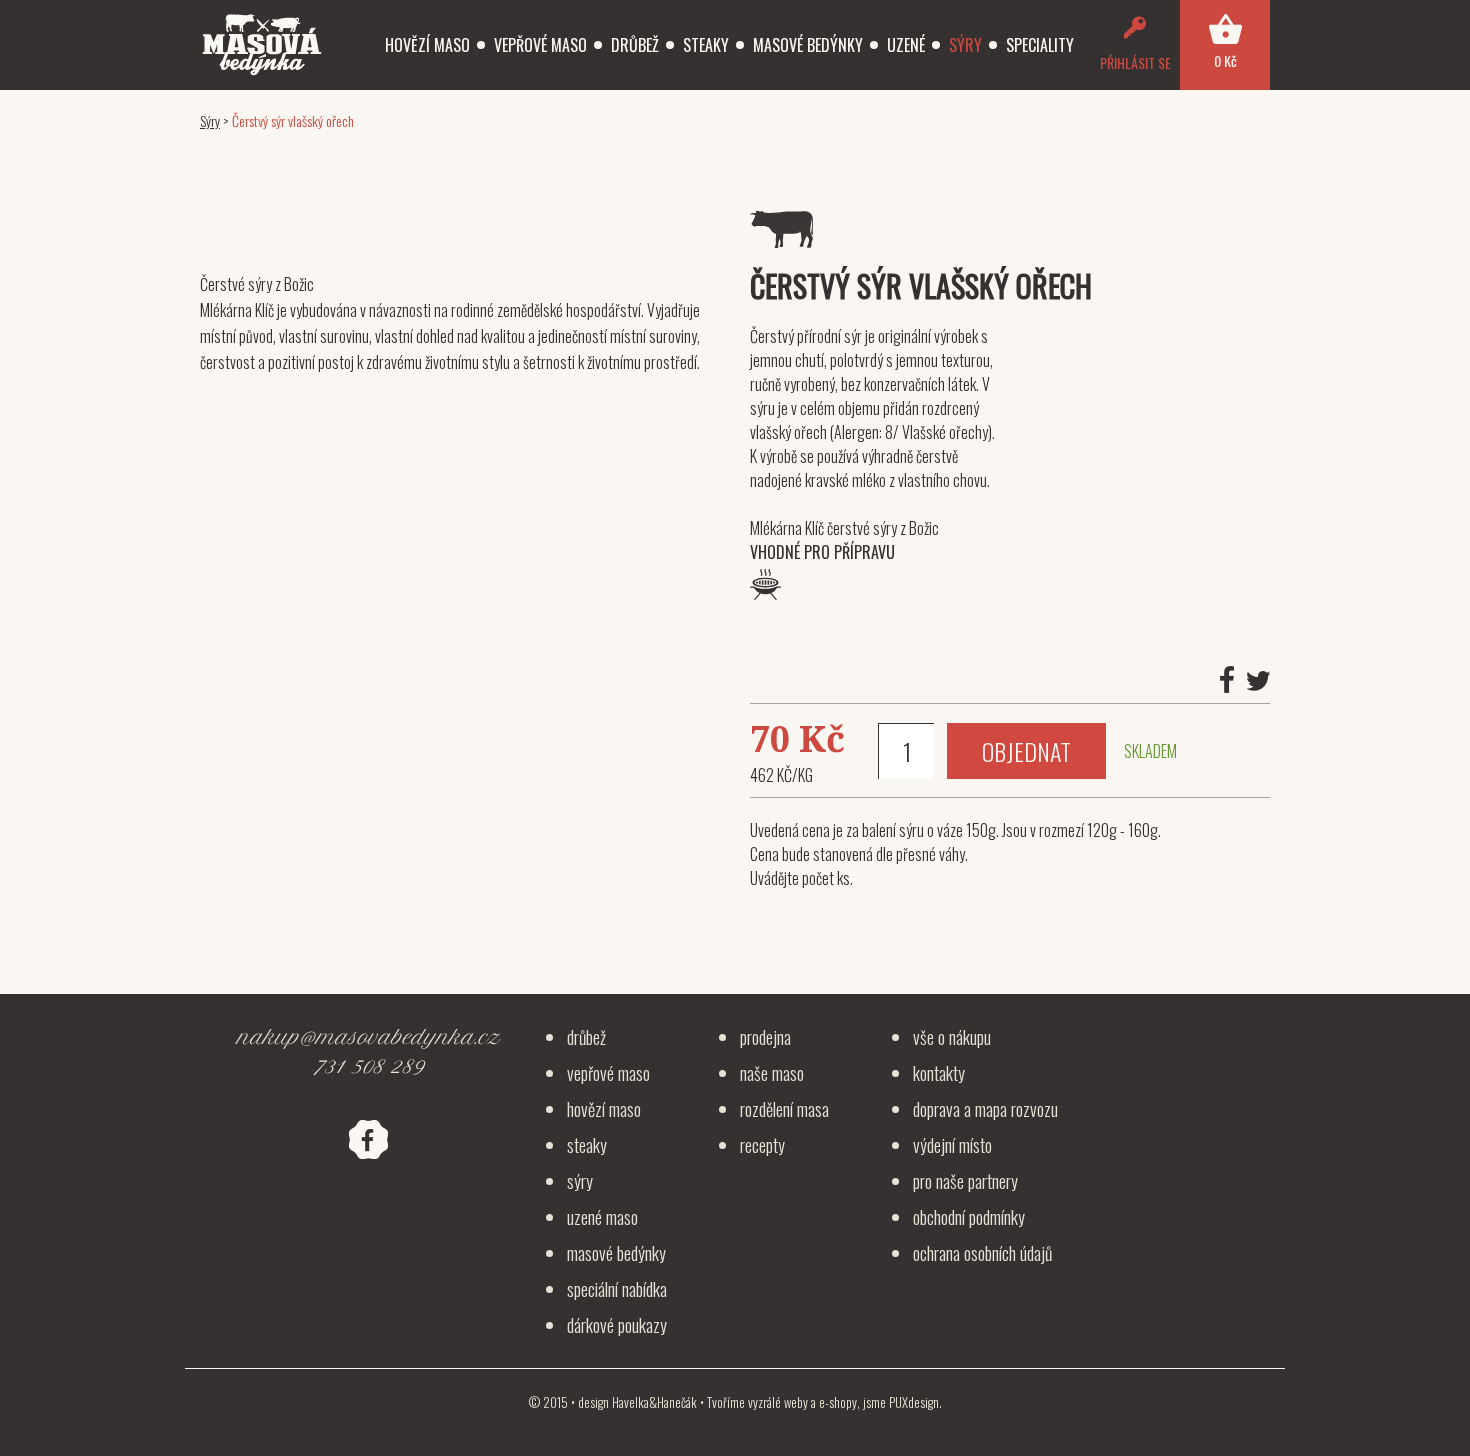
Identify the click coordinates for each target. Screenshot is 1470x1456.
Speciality (1040, 45)
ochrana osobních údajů (982, 1253)
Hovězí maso (427, 45)
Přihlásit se (1135, 62)
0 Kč (1225, 60)
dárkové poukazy (617, 1325)
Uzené (906, 45)
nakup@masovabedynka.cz (368, 1037)
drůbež (586, 1037)
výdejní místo (952, 1145)
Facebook (1227, 679)
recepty (762, 1145)
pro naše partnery (965, 1181)
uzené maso (602, 1217)
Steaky (706, 45)
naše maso (772, 1073)
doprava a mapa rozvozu (985, 1109)
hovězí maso (604, 1109)
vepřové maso (608, 1073)
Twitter (1258, 681)
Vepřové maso (540, 45)
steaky (587, 1145)
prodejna (765, 1037)
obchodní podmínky (969, 1217)
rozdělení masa (784, 1109)
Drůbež (635, 45)
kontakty (939, 1073)
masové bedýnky (616, 1253)
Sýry (965, 45)
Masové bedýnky (808, 45)
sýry (580, 1181)
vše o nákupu (952, 1037)
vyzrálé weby (778, 1402)
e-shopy (838, 1402)
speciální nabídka (617, 1289)
